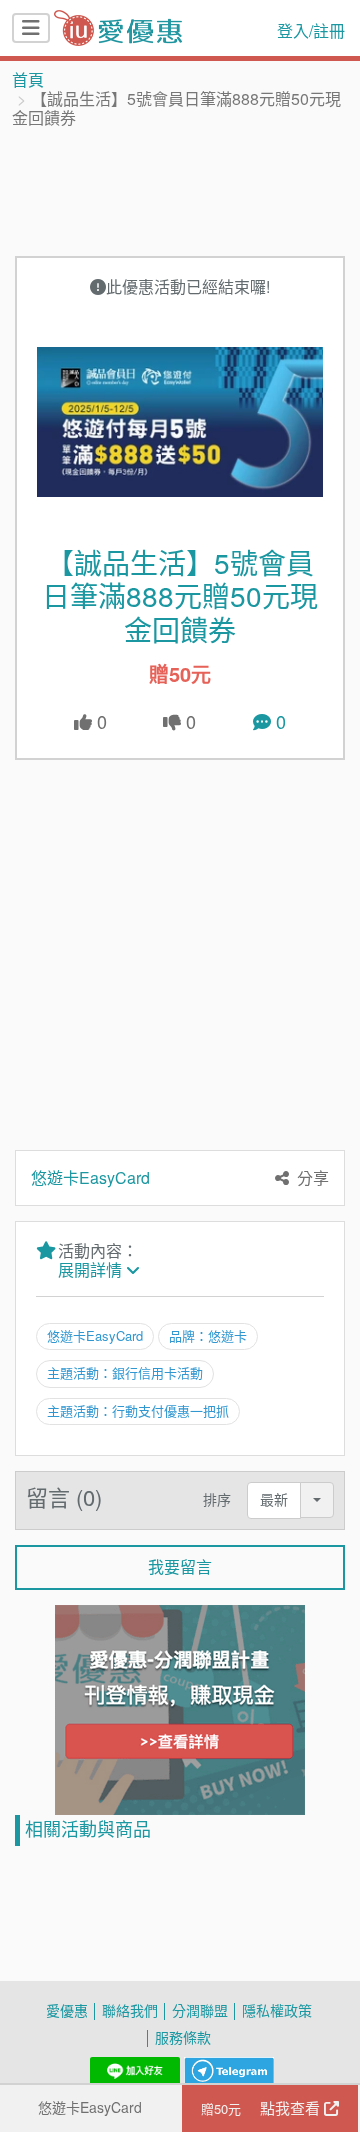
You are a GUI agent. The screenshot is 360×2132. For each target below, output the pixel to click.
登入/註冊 (311, 31)
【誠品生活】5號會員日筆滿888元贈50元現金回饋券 (180, 596)
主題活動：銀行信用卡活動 (125, 1373)
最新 (274, 1499)
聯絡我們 (130, 2010)
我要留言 (180, 1567)
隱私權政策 (277, 2010)
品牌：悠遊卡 (208, 1336)
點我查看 (262, 2108)
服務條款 (183, 2037)
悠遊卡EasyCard (90, 2107)
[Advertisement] (180, 191)
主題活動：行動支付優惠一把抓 (138, 1411)
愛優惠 (67, 2010)
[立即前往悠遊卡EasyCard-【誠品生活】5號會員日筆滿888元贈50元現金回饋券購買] (180, 422)
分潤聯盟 (200, 2010)
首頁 (28, 80)
